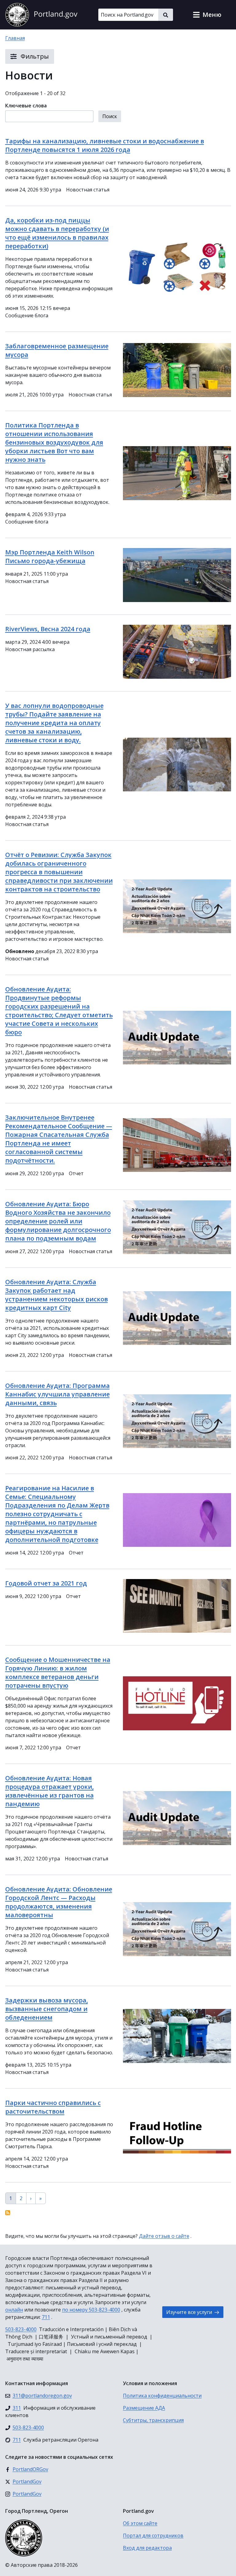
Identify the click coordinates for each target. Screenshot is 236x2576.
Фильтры (34, 56)
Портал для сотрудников (153, 2535)
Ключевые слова (26, 106)
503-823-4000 (21, 2329)
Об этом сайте (140, 2523)
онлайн (14, 2310)
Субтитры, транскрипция (153, 2420)
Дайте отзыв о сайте (164, 2236)
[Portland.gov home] (41, 15)
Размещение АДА (144, 2408)
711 (46, 2317)
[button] (207, 15)
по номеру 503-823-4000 (91, 2310)
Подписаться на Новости (8, 2213)
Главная (15, 38)
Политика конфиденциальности (162, 2396)
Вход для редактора (147, 2548)
